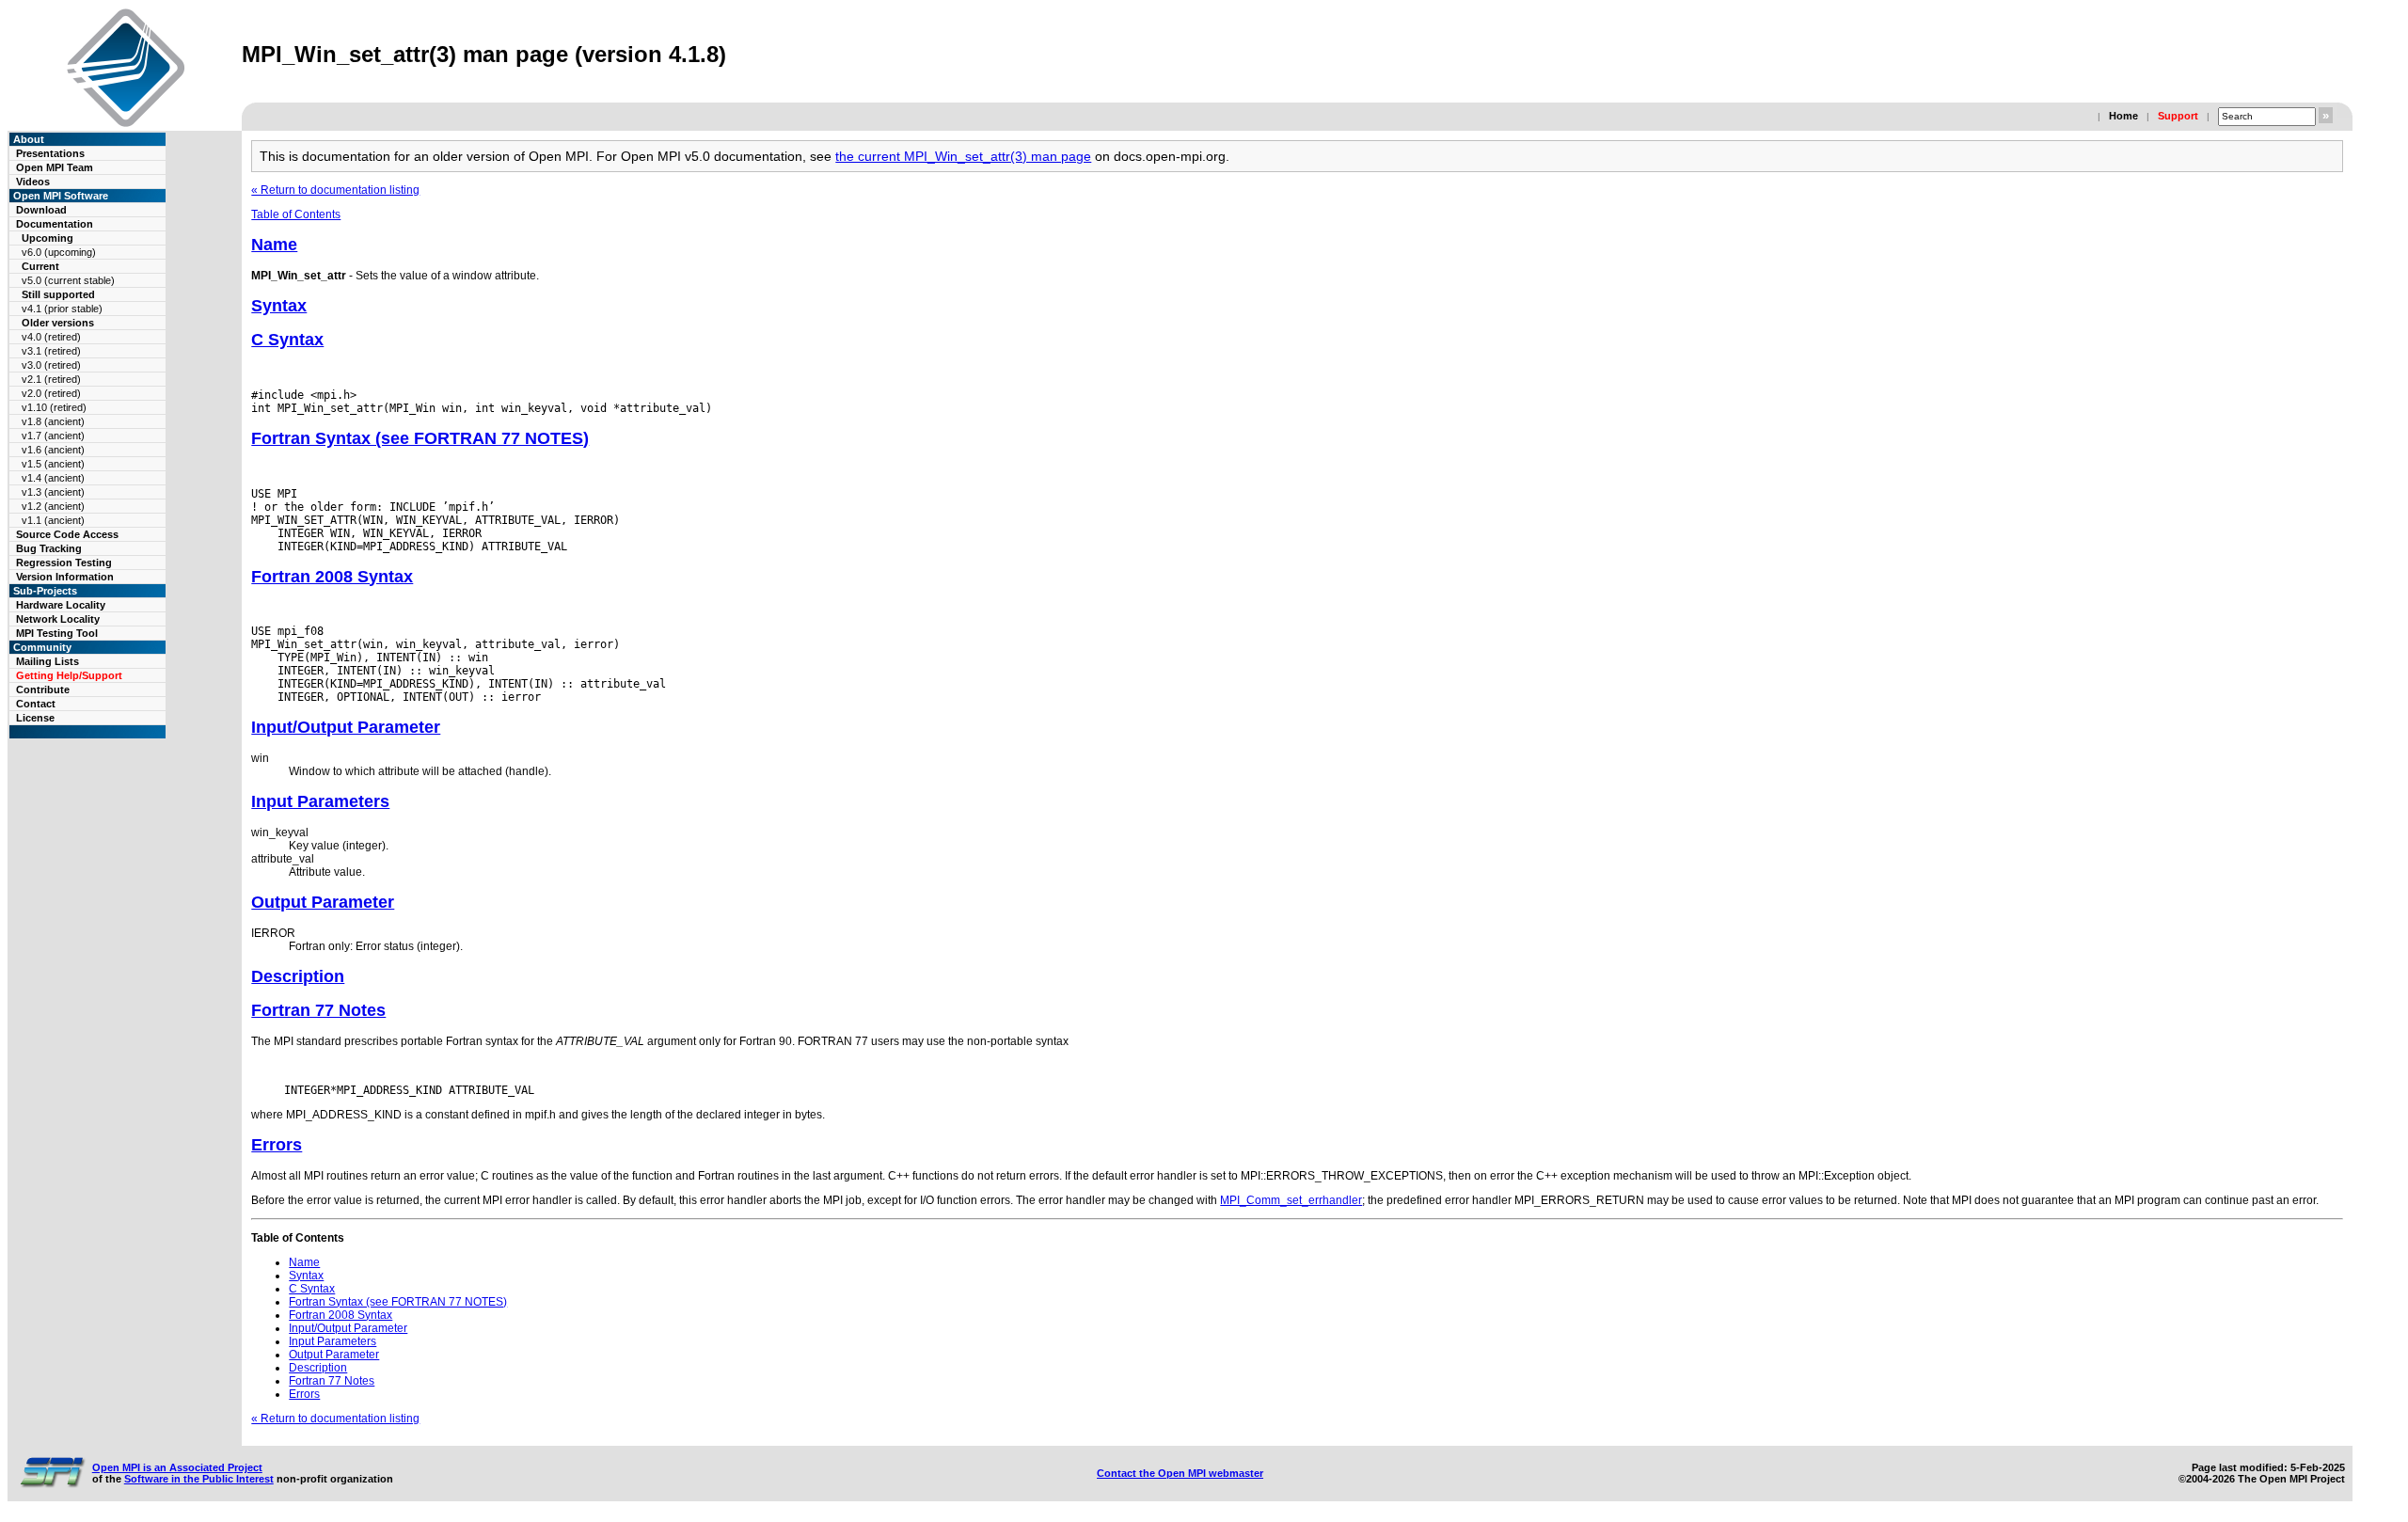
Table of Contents (296, 214)
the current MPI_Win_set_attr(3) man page (963, 156)
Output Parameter (323, 902)
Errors (277, 1145)
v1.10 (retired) (54, 407)
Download (41, 210)
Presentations (50, 153)
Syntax (279, 306)
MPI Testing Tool (57, 633)
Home (2123, 116)
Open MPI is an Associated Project (177, 1467)
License (35, 718)
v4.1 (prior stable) (62, 309)
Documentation (55, 224)
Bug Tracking (49, 548)
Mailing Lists (48, 661)
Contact (36, 704)
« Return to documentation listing (335, 190)
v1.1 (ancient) (53, 520)
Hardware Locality (61, 605)
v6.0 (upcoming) (59, 252)
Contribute (43, 690)
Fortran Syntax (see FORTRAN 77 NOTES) (420, 438)
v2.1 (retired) (51, 379)
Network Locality (58, 619)
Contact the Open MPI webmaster (1180, 1473)
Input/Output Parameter (346, 727)
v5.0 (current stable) (68, 280)
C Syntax (287, 340)
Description (298, 976)
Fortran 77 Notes (318, 1010)
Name (274, 245)
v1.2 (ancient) (53, 506)
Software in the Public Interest (199, 1479)
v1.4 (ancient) (53, 478)
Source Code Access (67, 534)
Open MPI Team (55, 167)
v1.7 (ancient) (53, 436)
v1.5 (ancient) (53, 464)
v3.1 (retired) (51, 351)
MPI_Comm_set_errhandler (1291, 1200)
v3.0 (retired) (51, 365)
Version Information (65, 577)
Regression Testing (64, 563)
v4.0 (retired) (51, 337)
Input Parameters (320, 801)
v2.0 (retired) (51, 393)
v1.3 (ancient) (53, 492)
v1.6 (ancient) (53, 450)
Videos (33, 182)
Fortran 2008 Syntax (332, 577)
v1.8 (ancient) (53, 421)
